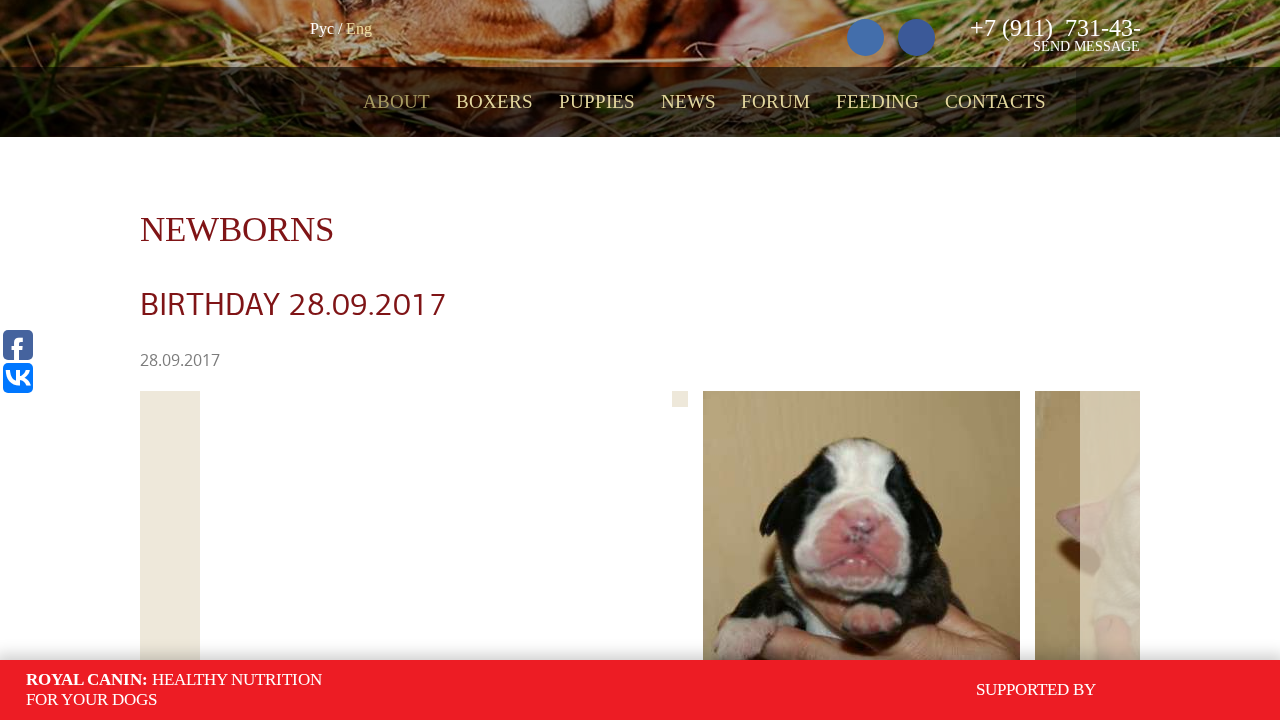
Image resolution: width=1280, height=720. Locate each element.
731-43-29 (1067, 28)
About (396, 101)
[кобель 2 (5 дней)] (861, 543)
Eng (359, 28)
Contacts (995, 101)
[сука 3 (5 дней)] (649, 399)
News (688, 101)
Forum (775, 101)
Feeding (877, 101)
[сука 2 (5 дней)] (618, 399)
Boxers (494, 101)
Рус (322, 28)
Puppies (597, 101)
